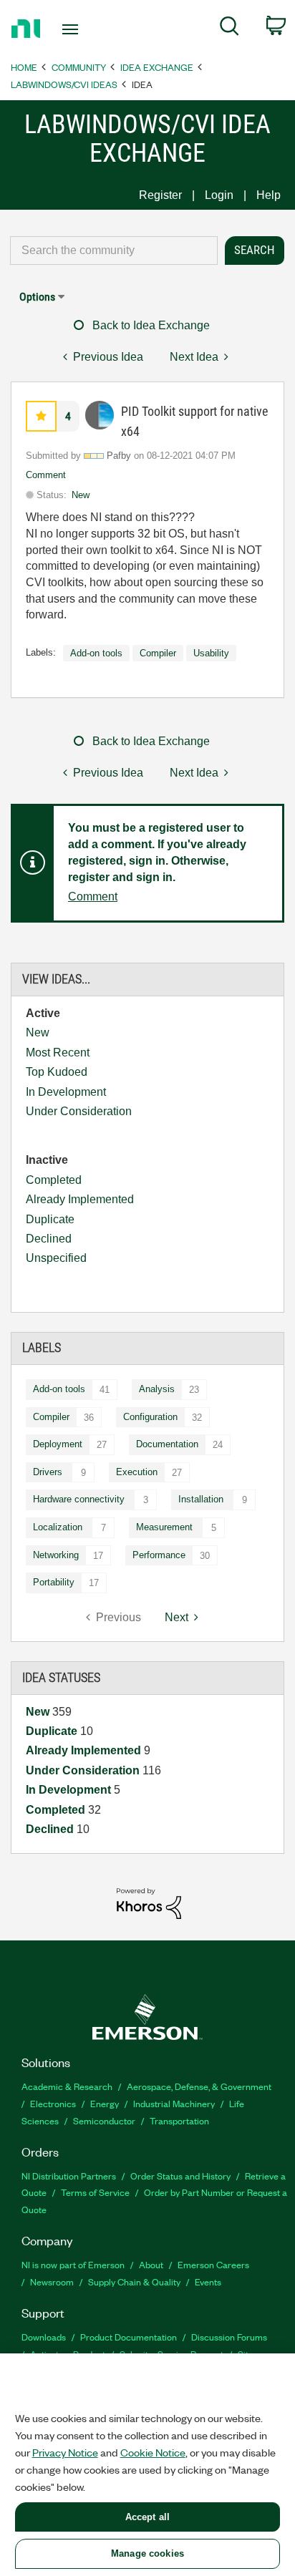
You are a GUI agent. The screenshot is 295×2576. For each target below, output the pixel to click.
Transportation (179, 2120)
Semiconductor (104, 2120)
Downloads (44, 2337)
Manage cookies (147, 2553)
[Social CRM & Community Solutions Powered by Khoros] (149, 1903)
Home (24, 67)
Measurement (164, 1527)
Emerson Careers (213, 2264)
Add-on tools (59, 1389)
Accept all (147, 2517)
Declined (49, 1239)
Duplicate (50, 1219)
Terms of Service (95, 2192)
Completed (54, 1180)
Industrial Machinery (174, 2103)
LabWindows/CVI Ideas (64, 84)
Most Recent (58, 1053)
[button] (41, 416)
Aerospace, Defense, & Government (199, 2086)
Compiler (51, 1417)
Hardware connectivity (79, 1499)
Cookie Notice (153, 2452)
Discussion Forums (229, 2337)
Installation (201, 1499)
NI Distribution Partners (69, 2176)
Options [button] (37, 297)
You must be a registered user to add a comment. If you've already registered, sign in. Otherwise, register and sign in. (157, 852)
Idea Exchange (157, 67)
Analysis (157, 1389)
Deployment (58, 1444)
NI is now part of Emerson (73, 2264)
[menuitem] (229, 29)
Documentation (167, 1444)
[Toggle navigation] (73, 29)
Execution (137, 1472)
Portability (54, 1582)
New (38, 1032)
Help (269, 195)
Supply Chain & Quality (134, 2281)
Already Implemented (80, 1199)
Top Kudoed (57, 1072)
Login (219, 195)
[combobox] (114, 251)
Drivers (48, 1472)
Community (79, 67)
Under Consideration (79, 1111)
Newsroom (52, 2281)
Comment (46, 475)
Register (160, 195)
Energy (105, 2103)
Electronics (53, 2103)
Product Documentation (129, 2337)
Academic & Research (67, 2086)
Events (208, 2281)
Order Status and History (180, 2176)
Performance (159, 1555)
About (151, 2264)
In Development (66, 1092)
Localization (58, 1527)
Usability (211, 653)
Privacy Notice (65, 2452)
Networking (56, 1555)
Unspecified (56, 1258)
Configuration (150, 1417)
